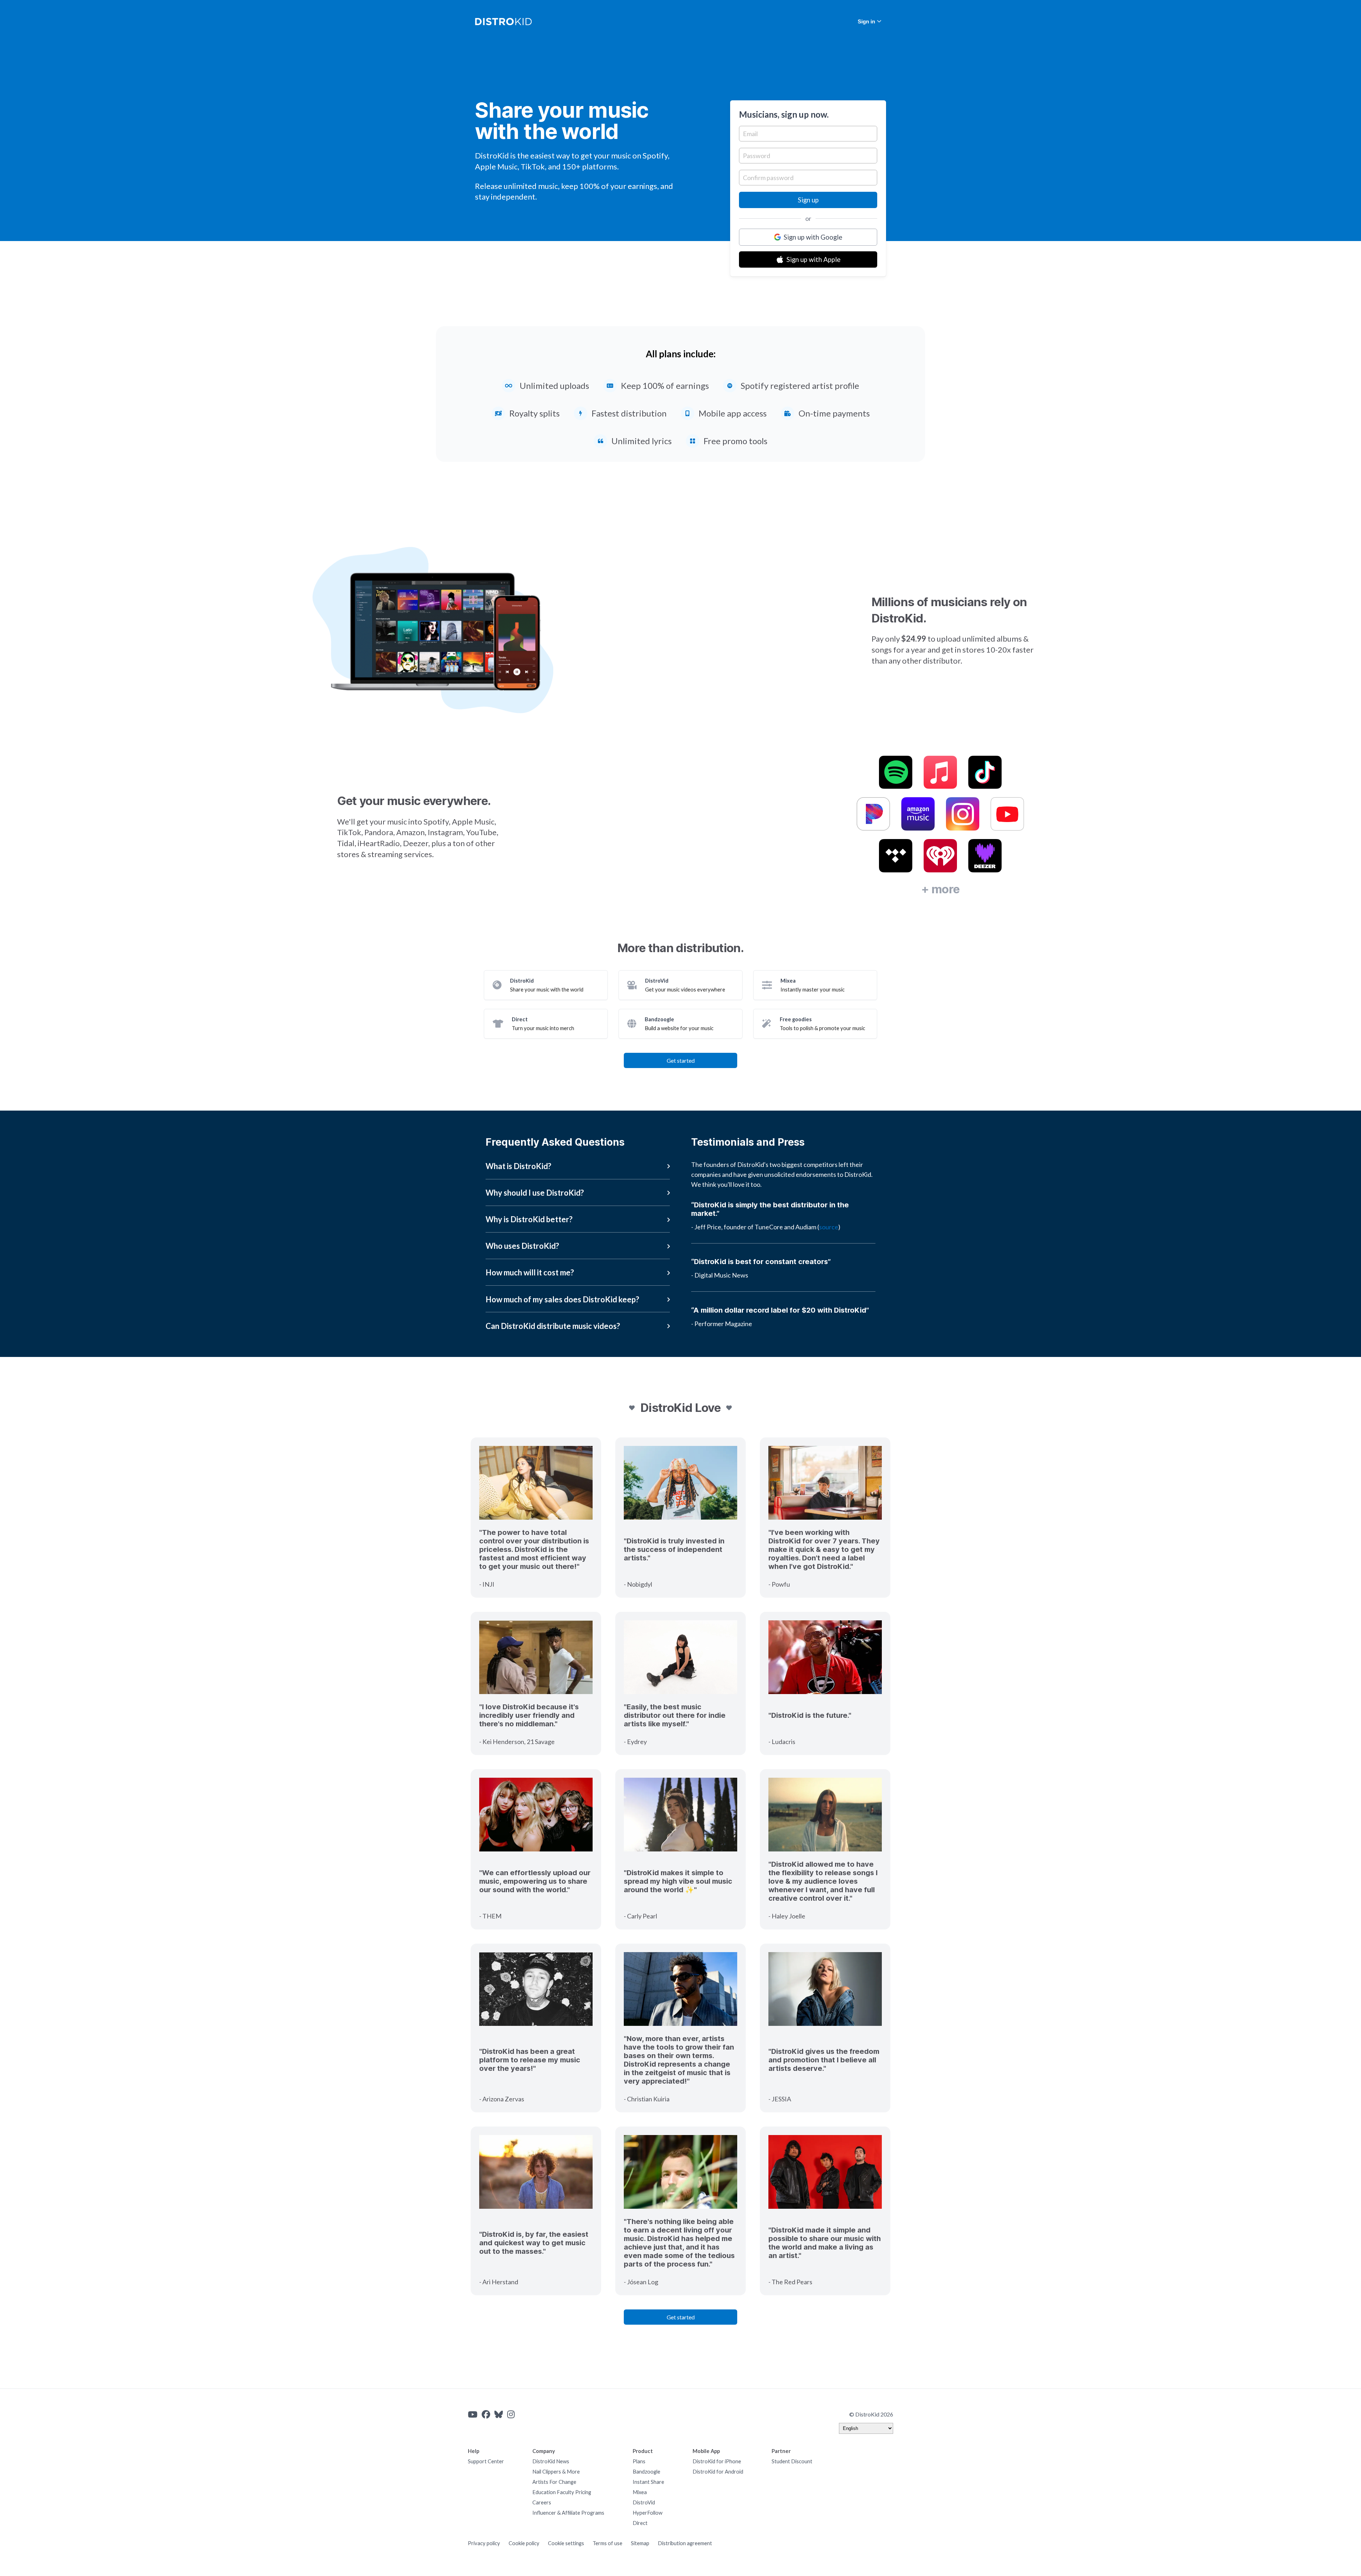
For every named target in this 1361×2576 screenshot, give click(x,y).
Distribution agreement (685, 2543)
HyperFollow (648, 2513)
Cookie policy (524, 2543)
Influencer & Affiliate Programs (568, 2513)
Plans (639, 2461)
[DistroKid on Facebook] (486, 2414)
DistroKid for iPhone (717, 2461)
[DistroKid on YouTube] (473, 2414)
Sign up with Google (813, 237)
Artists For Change (554, 2482)
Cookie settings (566, 2543)
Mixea (640, 2492)
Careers (542, 2502)
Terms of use (607, 2543)
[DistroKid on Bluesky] (499, 2414)
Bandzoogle (646, 2472)
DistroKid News (551, 2461)
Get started (681, 1060)
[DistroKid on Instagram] (511, 2414)
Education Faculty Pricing (562, 2492)
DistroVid (644, 2502)
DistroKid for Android (718, 2472)
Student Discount (792, 2461)
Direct (640, 2523)
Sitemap (640, 2543)
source (829, 1227)
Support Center (486, 2461)
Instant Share (648, 2482)
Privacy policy (484, 2543)
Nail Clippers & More (556, 2472)
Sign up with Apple (813, 259)
